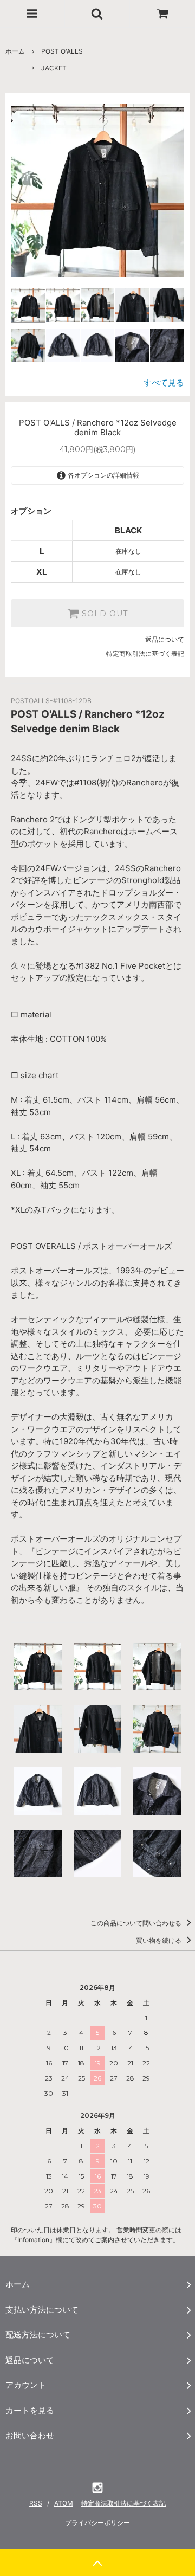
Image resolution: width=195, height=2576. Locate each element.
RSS (36, 2503)
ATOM (64, 2503)
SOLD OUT (103, 613)
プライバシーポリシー (97, 2523)
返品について (165, 639)
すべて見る (164, 382)
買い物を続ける (160, 1940)
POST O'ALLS (62, 51)
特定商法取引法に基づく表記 (123, 2503)
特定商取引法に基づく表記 (145, 653)
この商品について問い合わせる (137, 1923)
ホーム (15, 51)
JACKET (54, 68)
